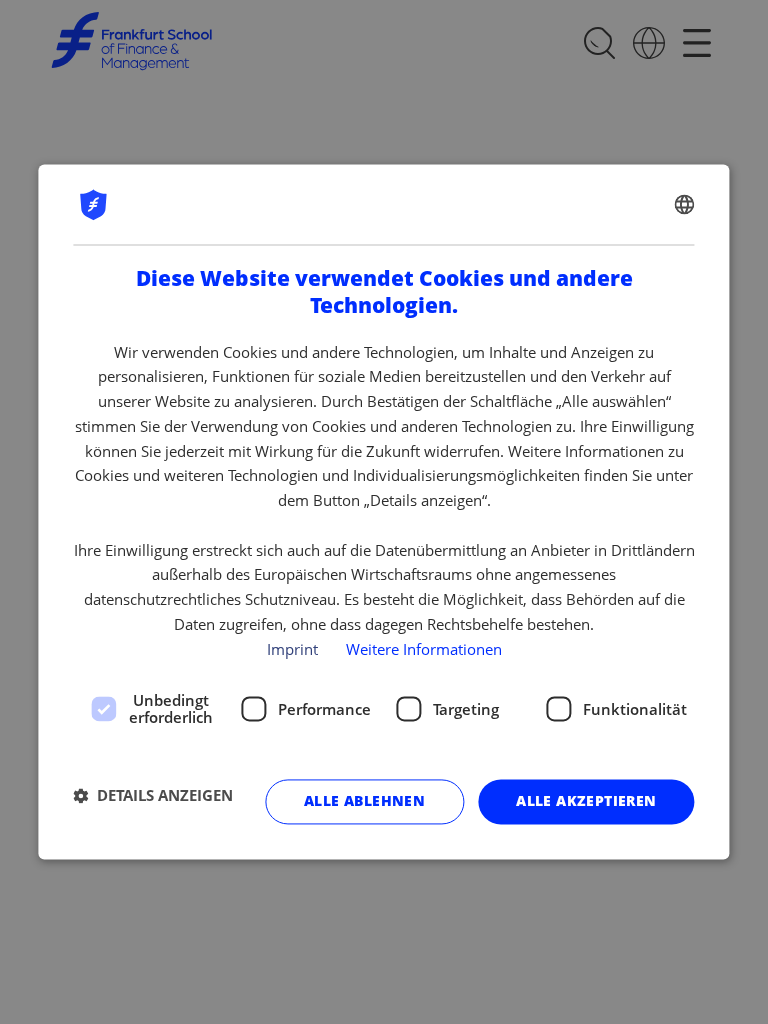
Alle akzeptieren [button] (586, 801)
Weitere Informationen (424, 649)
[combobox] (685, 204)
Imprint (292, 649)
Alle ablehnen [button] (364, 801)
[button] (153, 795)
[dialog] (383, 511)
